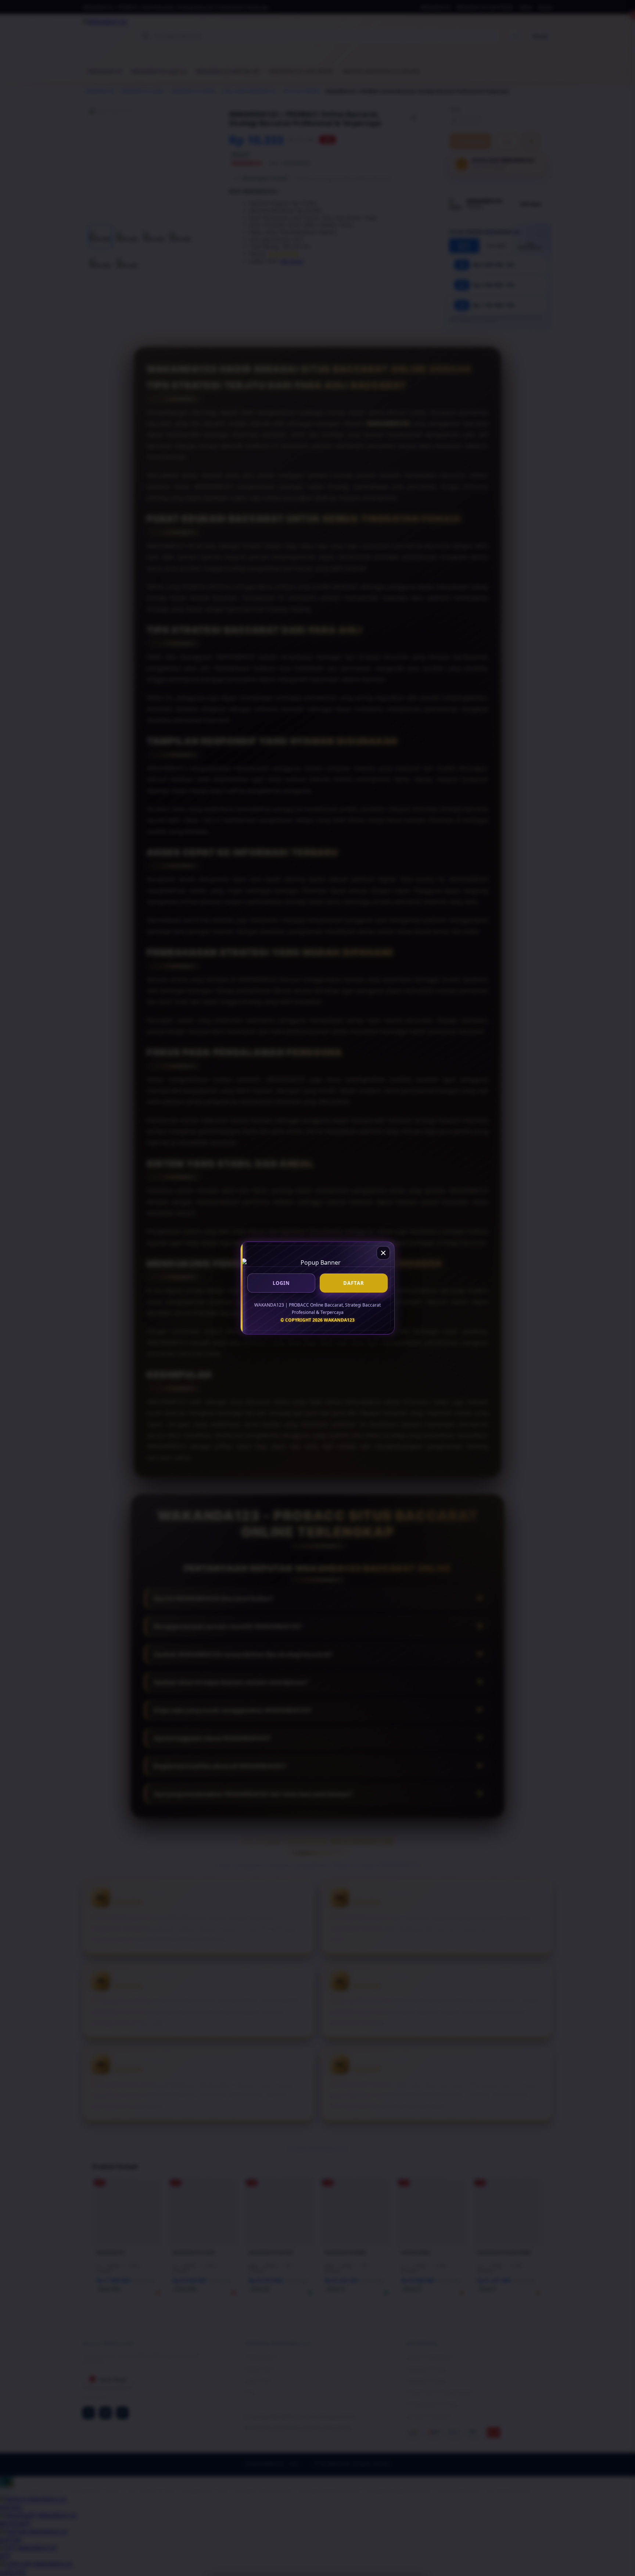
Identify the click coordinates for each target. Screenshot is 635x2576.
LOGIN (281, 1283)
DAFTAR (354, 1283)
